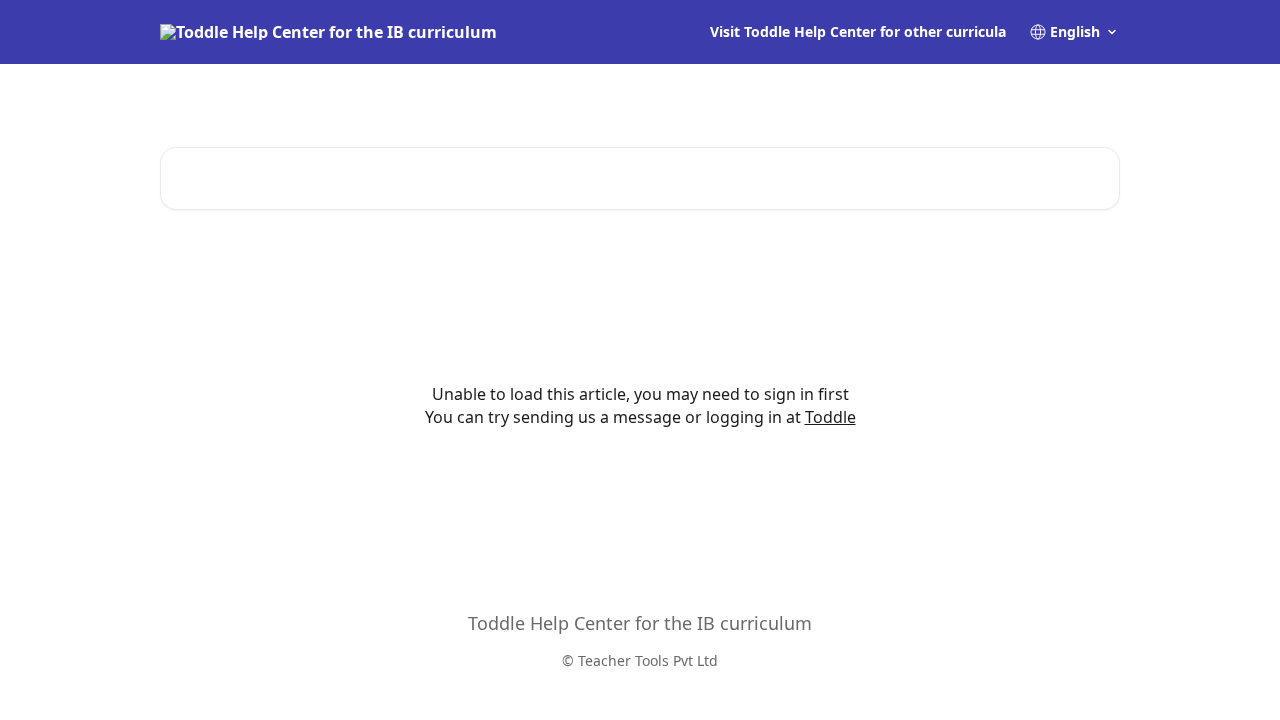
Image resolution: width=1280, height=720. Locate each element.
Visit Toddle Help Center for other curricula (858, 32)
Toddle (830, 417)
